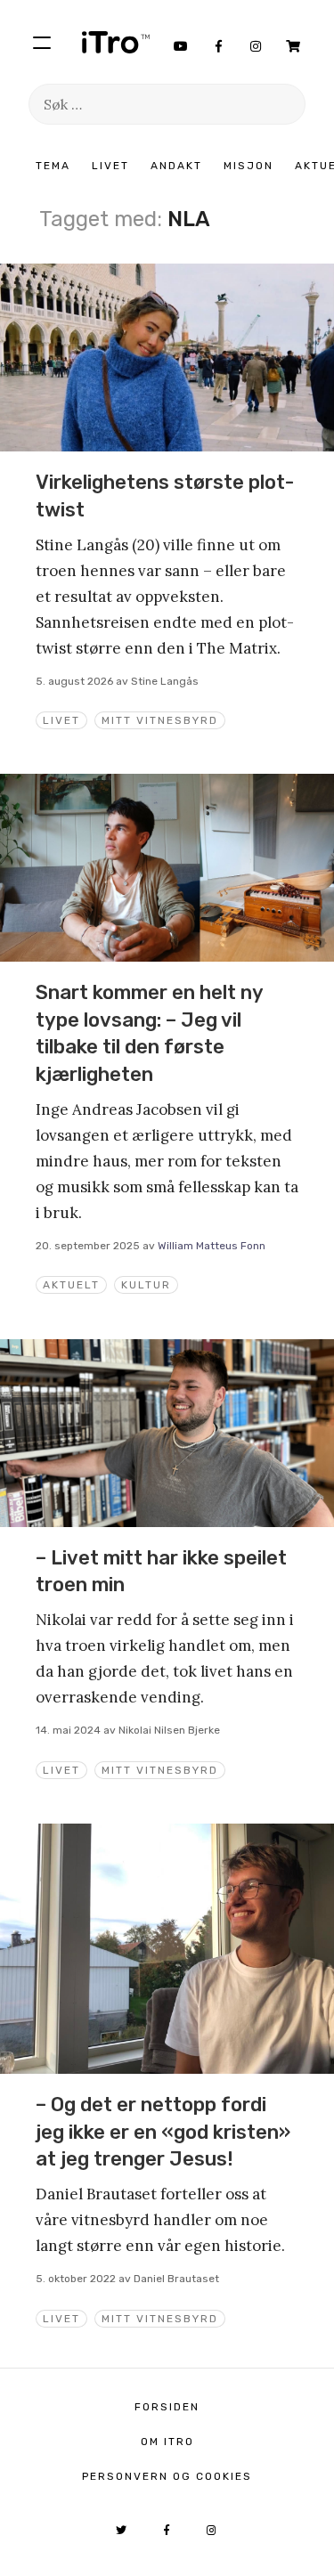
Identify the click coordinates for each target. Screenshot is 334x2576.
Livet (110, 166)
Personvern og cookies (167, 2476)
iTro (116, 42)
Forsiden (167, 2407)
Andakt (176, 166)
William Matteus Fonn (212, 1246)
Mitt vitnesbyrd (160, 720)
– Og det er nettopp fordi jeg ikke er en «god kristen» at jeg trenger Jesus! (163, 2132)
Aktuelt (71, 1285)
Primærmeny (42, 42)
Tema (53, 166)
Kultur (146, 1285)
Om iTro (167, 2442)
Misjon (248, 166)
